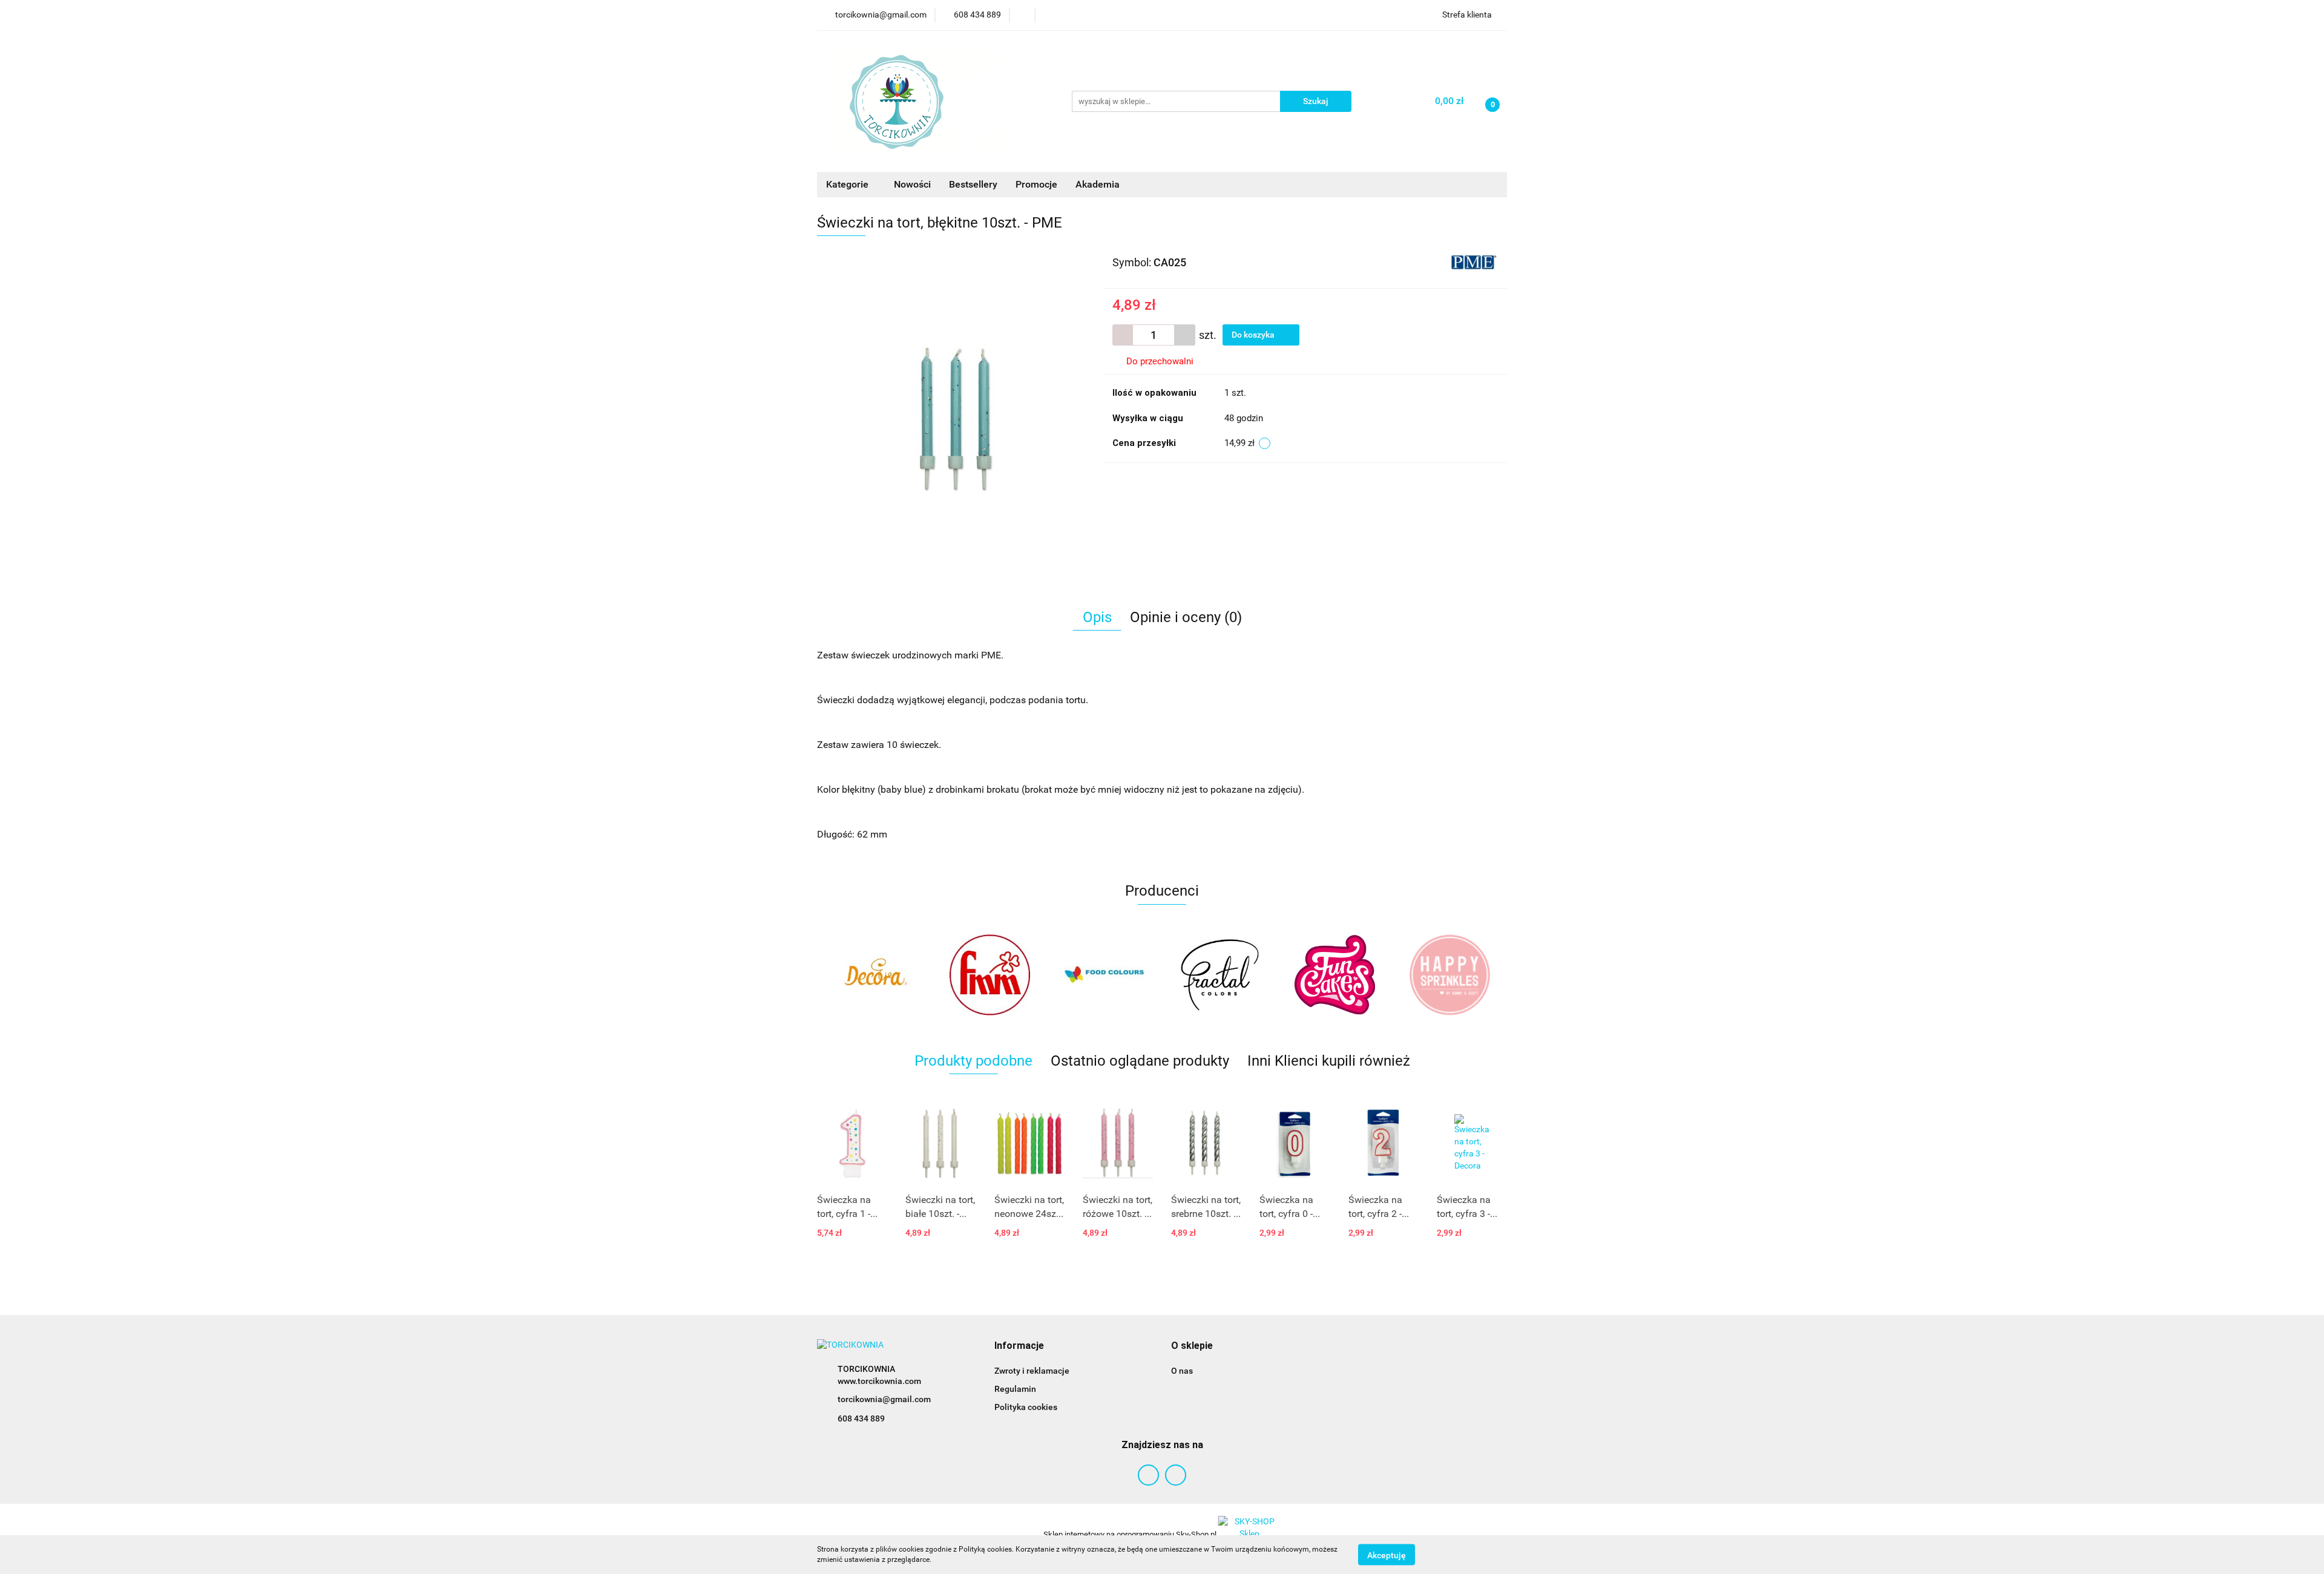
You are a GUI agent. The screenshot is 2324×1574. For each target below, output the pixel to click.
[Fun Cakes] (1219, 975)
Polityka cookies (1026, 1407)
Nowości (912, 184)
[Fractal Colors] (1105, 975)
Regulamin (1015, 1389)
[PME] (1473, 261)
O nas (1182, 1371)
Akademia (1098, 184)
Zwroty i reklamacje (1032, 1371)
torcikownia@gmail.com (884, 1399)
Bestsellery (973, 184)
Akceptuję (1387, 1555)
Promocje (1036, 184)
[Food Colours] (990, 975)
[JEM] (1449, 975)
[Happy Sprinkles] (1334, 975)
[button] (1019, 1346)
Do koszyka (1254, 335)
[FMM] (875, 975)
